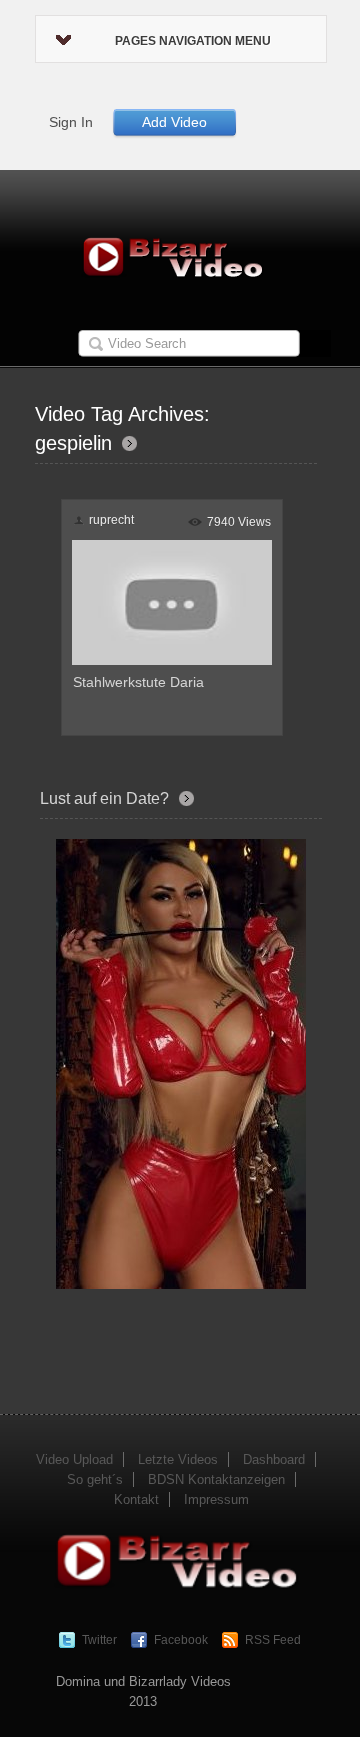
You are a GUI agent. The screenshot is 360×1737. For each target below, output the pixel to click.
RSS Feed (273, 1640)
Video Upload (74, 1459)
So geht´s (95, 1479)
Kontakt (136, 1499)
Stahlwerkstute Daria (138, 682)
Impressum (216, 1499)
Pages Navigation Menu (193, 41)
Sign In (71, 122)
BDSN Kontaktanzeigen (216, 1479)
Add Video (174, 122)
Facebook (181, 1640)
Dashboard (274, 1459)
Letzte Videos (178, 1459)
